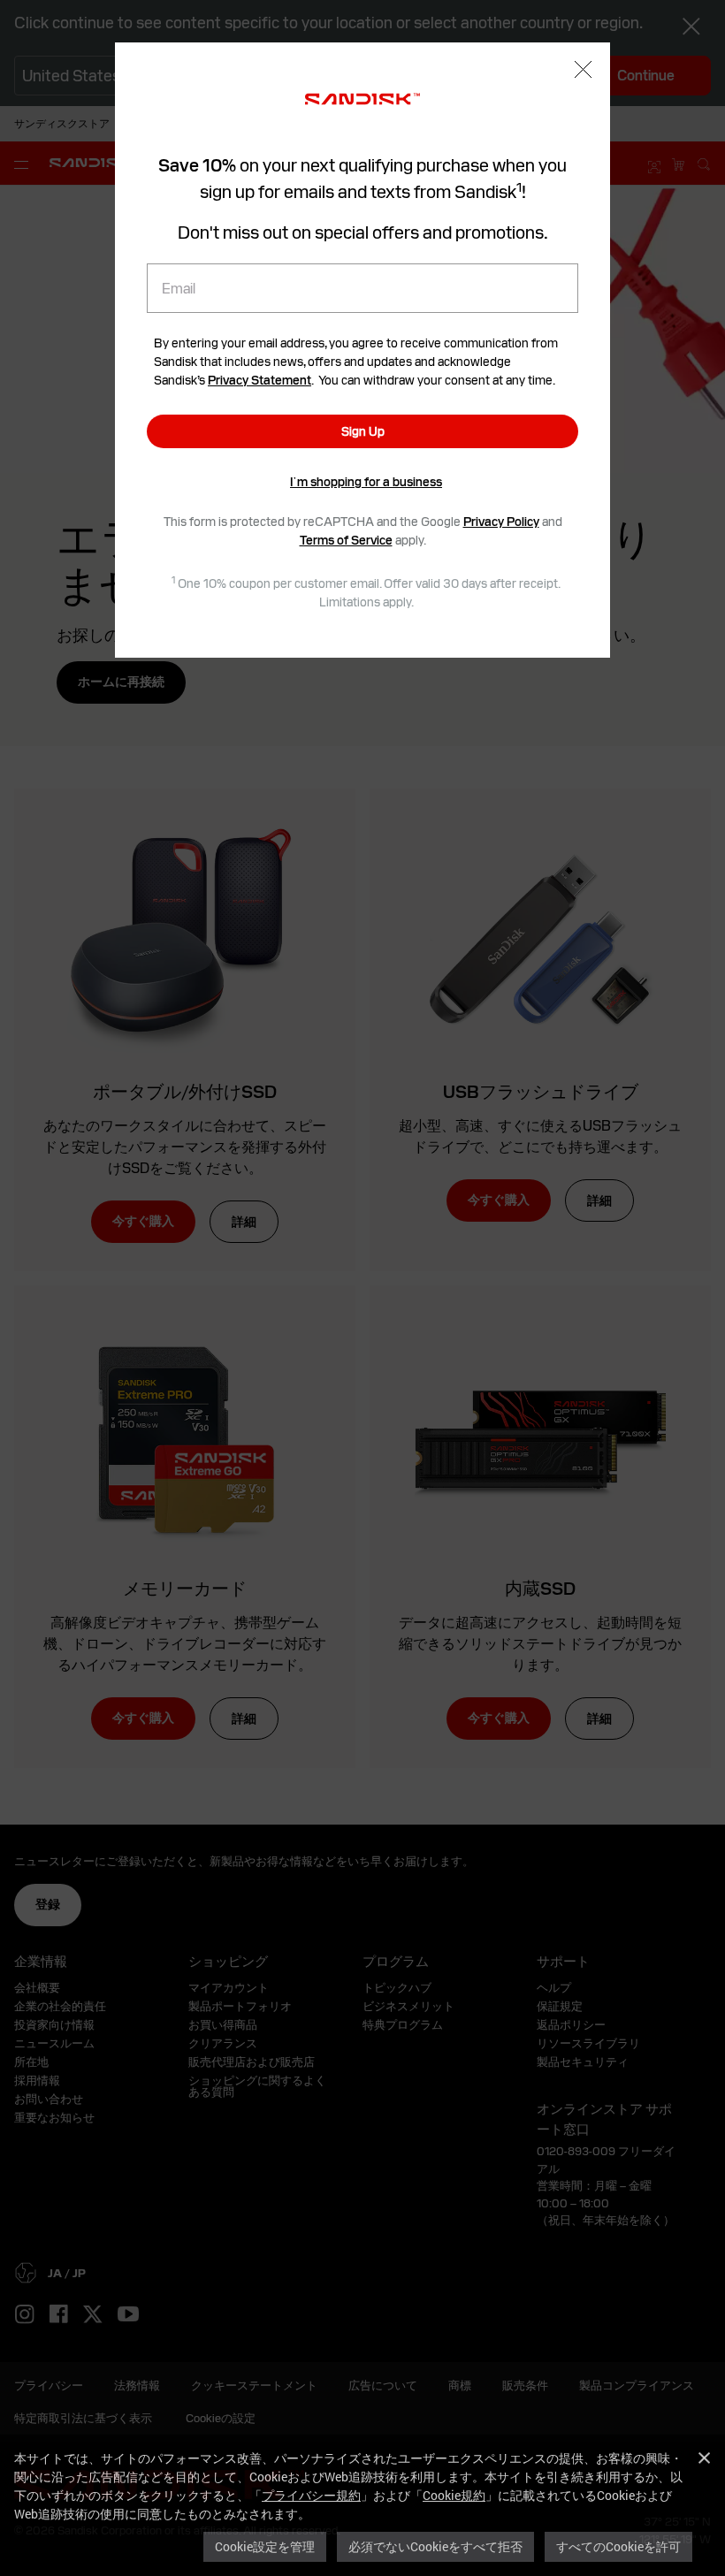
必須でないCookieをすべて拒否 (435, 2546)
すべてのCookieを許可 (618, 2546)
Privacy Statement (259, 380)
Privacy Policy (501, 522)
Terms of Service (346, 540)
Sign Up (363, 431)
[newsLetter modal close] (583, 72)
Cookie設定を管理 (265, 2546)
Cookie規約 (454, 2495)
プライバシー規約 (311, 2495)
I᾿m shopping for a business (366, 482)
